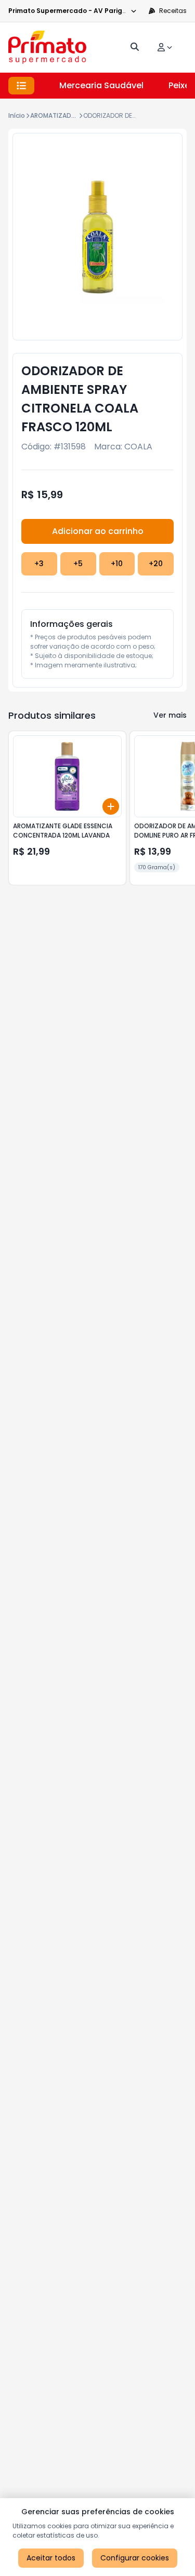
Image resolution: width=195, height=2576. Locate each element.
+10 (117, 564)
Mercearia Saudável (101, 85)
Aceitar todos (51, 2558)
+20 (156, 564)
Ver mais (170, 715)
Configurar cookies (135, 2558)
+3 (39, 564)
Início (17, 115)
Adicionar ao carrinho (98, 531)
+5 (78, 564)
